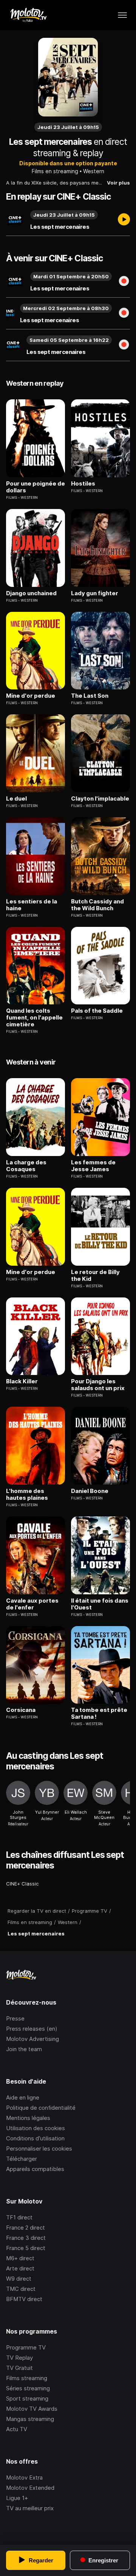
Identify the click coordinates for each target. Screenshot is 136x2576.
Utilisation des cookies (36, 2128)
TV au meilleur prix (30, 2508)
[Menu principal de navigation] (122, 15)
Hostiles (83, 484)
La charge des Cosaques (26, 1166)
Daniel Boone (90, 1491)
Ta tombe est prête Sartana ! (99, 1713)
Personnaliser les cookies (39, 2148)
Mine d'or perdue (31, 696)
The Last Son (90, 696)
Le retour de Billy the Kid (95, 1276)
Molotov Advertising (32, 2039)
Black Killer (22, 1381)
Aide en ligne (23, 2097)
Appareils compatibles (35, 2169)
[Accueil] (28, 15)
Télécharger (22, 2159)
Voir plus (118, 183)
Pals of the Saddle (97, 1011)
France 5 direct (26, 2248)
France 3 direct (26, 2238)
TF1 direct (19, 2217)
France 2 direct (25, 2228)
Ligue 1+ (17, 2498)
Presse (15, 2018)
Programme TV (26, 2347)
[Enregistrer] (124, 282)
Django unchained (31, 593)
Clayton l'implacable (100, 799)
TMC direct (21, 2289)
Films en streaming (55, 171)
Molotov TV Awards (32, 2409)
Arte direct (20, 2268)
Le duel (16, 799)
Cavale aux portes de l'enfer (32, 1604)
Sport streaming (27, 2398)
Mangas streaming (30, 2419)
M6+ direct (20, 2258)
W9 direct (19, 2279)
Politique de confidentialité (41, 2108)
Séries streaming (28, 2388)
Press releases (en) (32, 2029)
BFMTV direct (24, 2299)
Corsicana (21, 1710)
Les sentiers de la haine (32, 905)
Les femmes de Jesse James (93, 1166)
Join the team (24, 2049)
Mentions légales (28, 2118)
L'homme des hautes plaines (27, 1494)
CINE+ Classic (22, 1884)
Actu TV (17, 2429)
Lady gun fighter (95, 593)
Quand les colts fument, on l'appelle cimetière (34, 1018)
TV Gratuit (19, 2368)
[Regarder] (124, 220)
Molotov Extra (24, 2477)
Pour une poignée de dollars (36, 487)
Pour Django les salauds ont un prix (98, 1385)
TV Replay (19, 2358)
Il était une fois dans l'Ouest (100, 1604)
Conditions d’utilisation (35, 2138)
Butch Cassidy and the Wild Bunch (97, 905)
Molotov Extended (30, 2488)
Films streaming (27, 2378)
